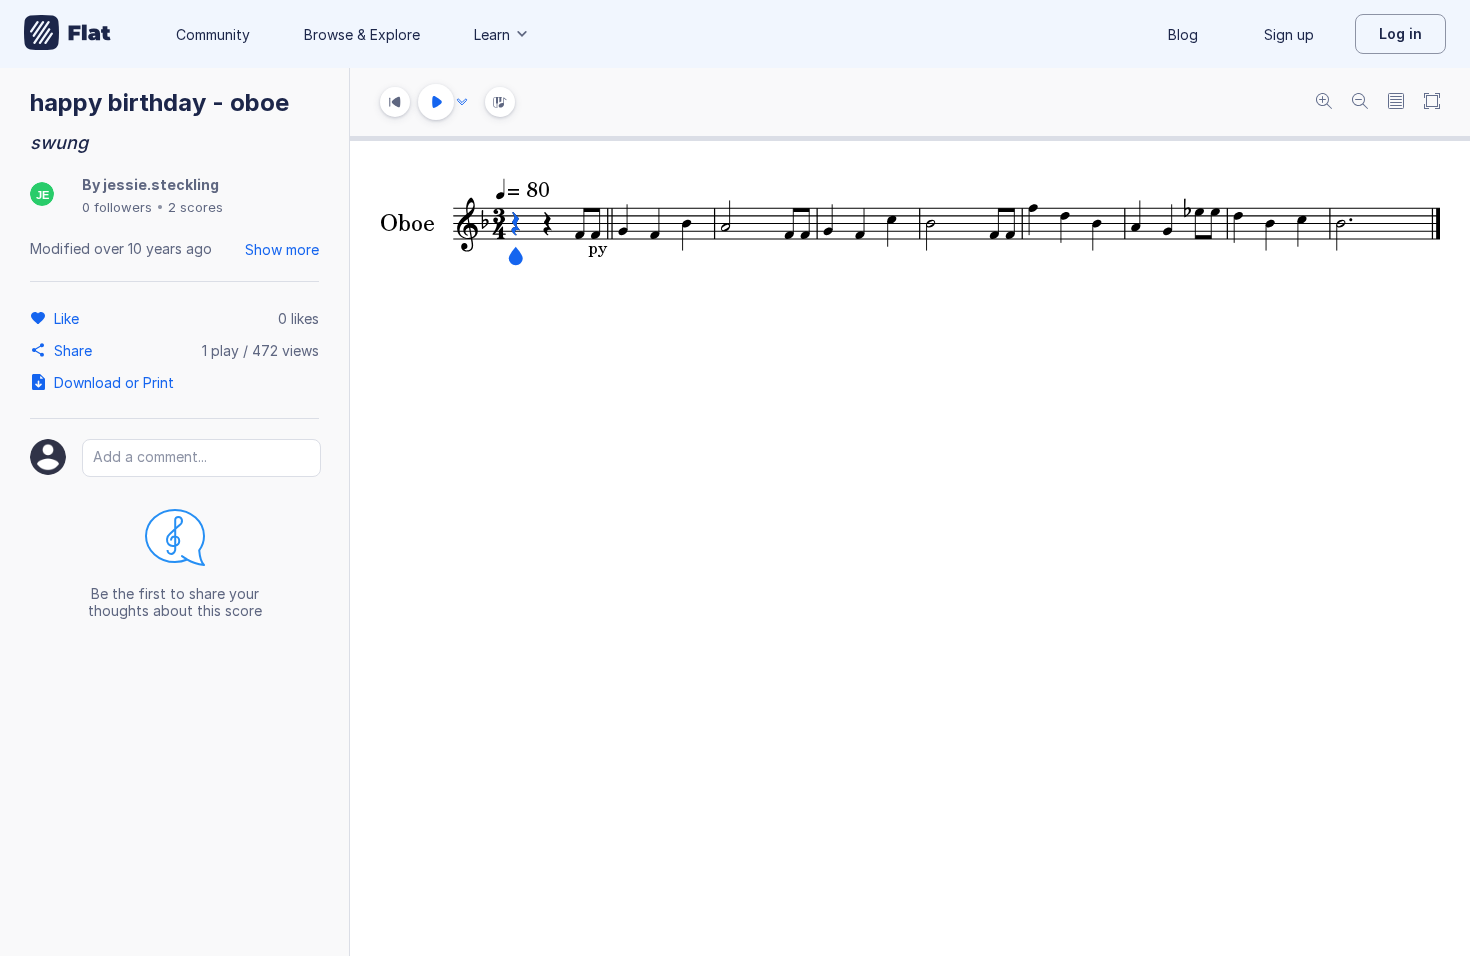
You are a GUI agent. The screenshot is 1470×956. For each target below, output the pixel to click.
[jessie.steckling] (42, 195)
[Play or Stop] (436, 102)
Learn (492, 34)
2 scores (195, 207)
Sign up (1289, 34)
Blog (1183, 34)
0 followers (117, 207)
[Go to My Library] (67, 34)
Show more (282, 249)
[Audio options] (462, 102)
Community (213, 34)
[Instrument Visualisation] (500, 102)
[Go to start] (395, 102)
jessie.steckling (161, 184)
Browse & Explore (362, 34)
